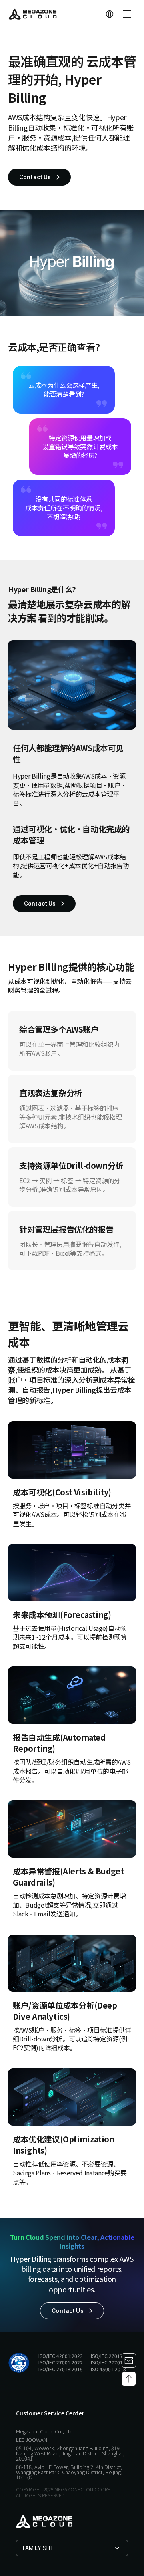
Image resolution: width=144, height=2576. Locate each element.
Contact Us (35, 177)
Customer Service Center (50, 2413)
